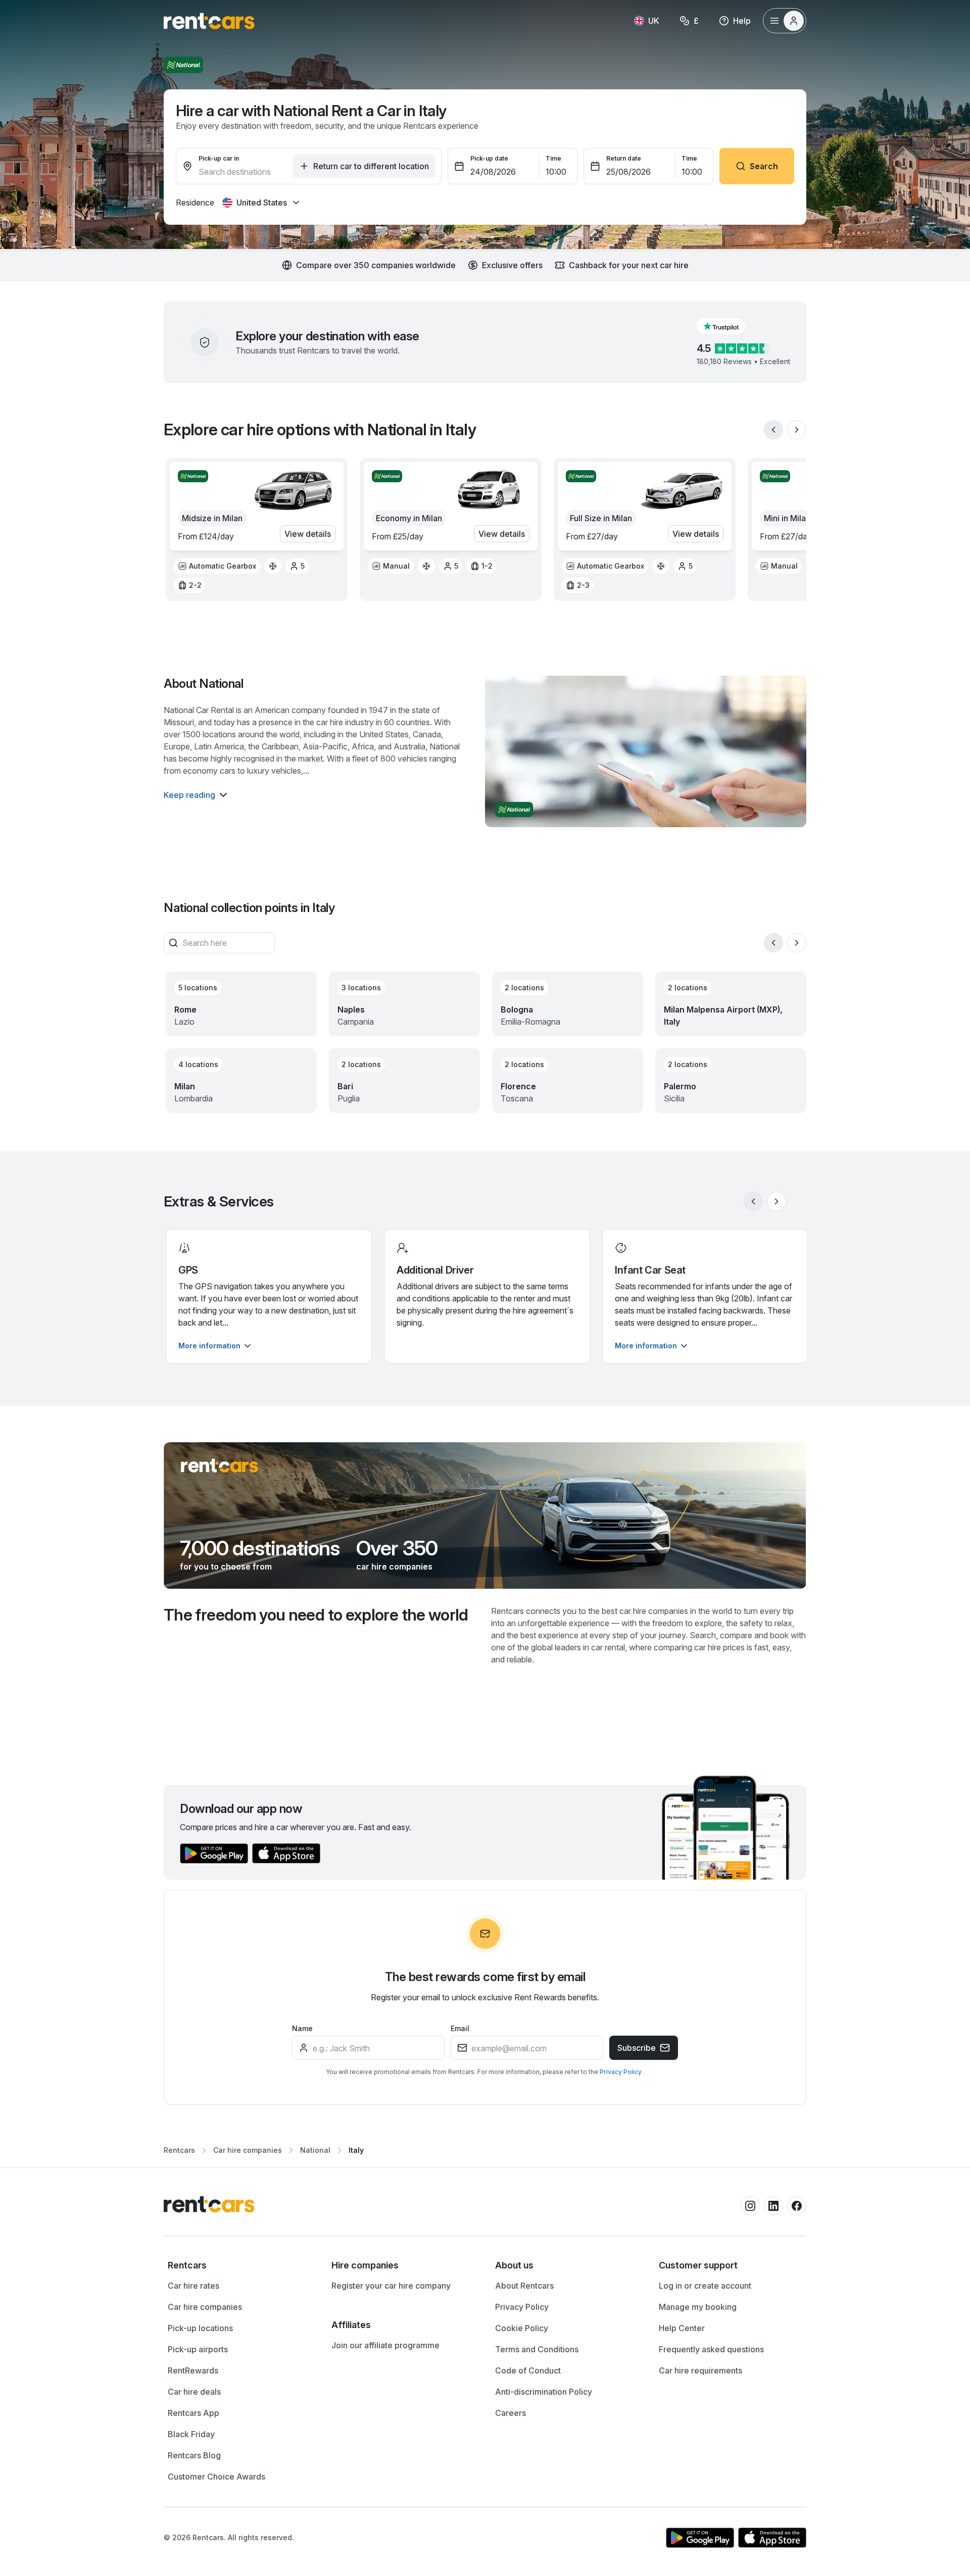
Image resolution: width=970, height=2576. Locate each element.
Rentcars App (193, 2413)
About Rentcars (524, 2286)
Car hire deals (194, 2392)
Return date (624, 158)
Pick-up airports (198, 2349)
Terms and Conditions (537, 2349)
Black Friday (191, 2434)
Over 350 (397, 1548)
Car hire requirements (700, 2370)
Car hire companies (248, 2150)
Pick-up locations (200, 2328)
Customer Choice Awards (216, 2477)
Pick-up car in (219, 158)
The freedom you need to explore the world (316, 1615)
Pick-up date (489, 158)
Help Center (682, 2328)
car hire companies (394, 1567)
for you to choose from (226, 1567)
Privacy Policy (621, 2072)
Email (460, 2028)
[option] (217, 566)
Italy (356, 2150)
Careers (511, 2413)
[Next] (797, 430)
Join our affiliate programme (385, 2345)
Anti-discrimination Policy (544, 2392)
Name (302, 2028)
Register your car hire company (391, 2286)
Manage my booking (698, 2307)
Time (553, 158)
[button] (729, 326)
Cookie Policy (522, 2328)
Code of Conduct (528, 2370)
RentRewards (193, 2370)
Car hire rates (193, 2286)
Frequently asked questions (711, 2349)
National (315, 2150)
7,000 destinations (260, 1548)
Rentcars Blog (194, 2455)
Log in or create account (705, 2286)
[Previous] (773, 430)
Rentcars (179, 2150)
